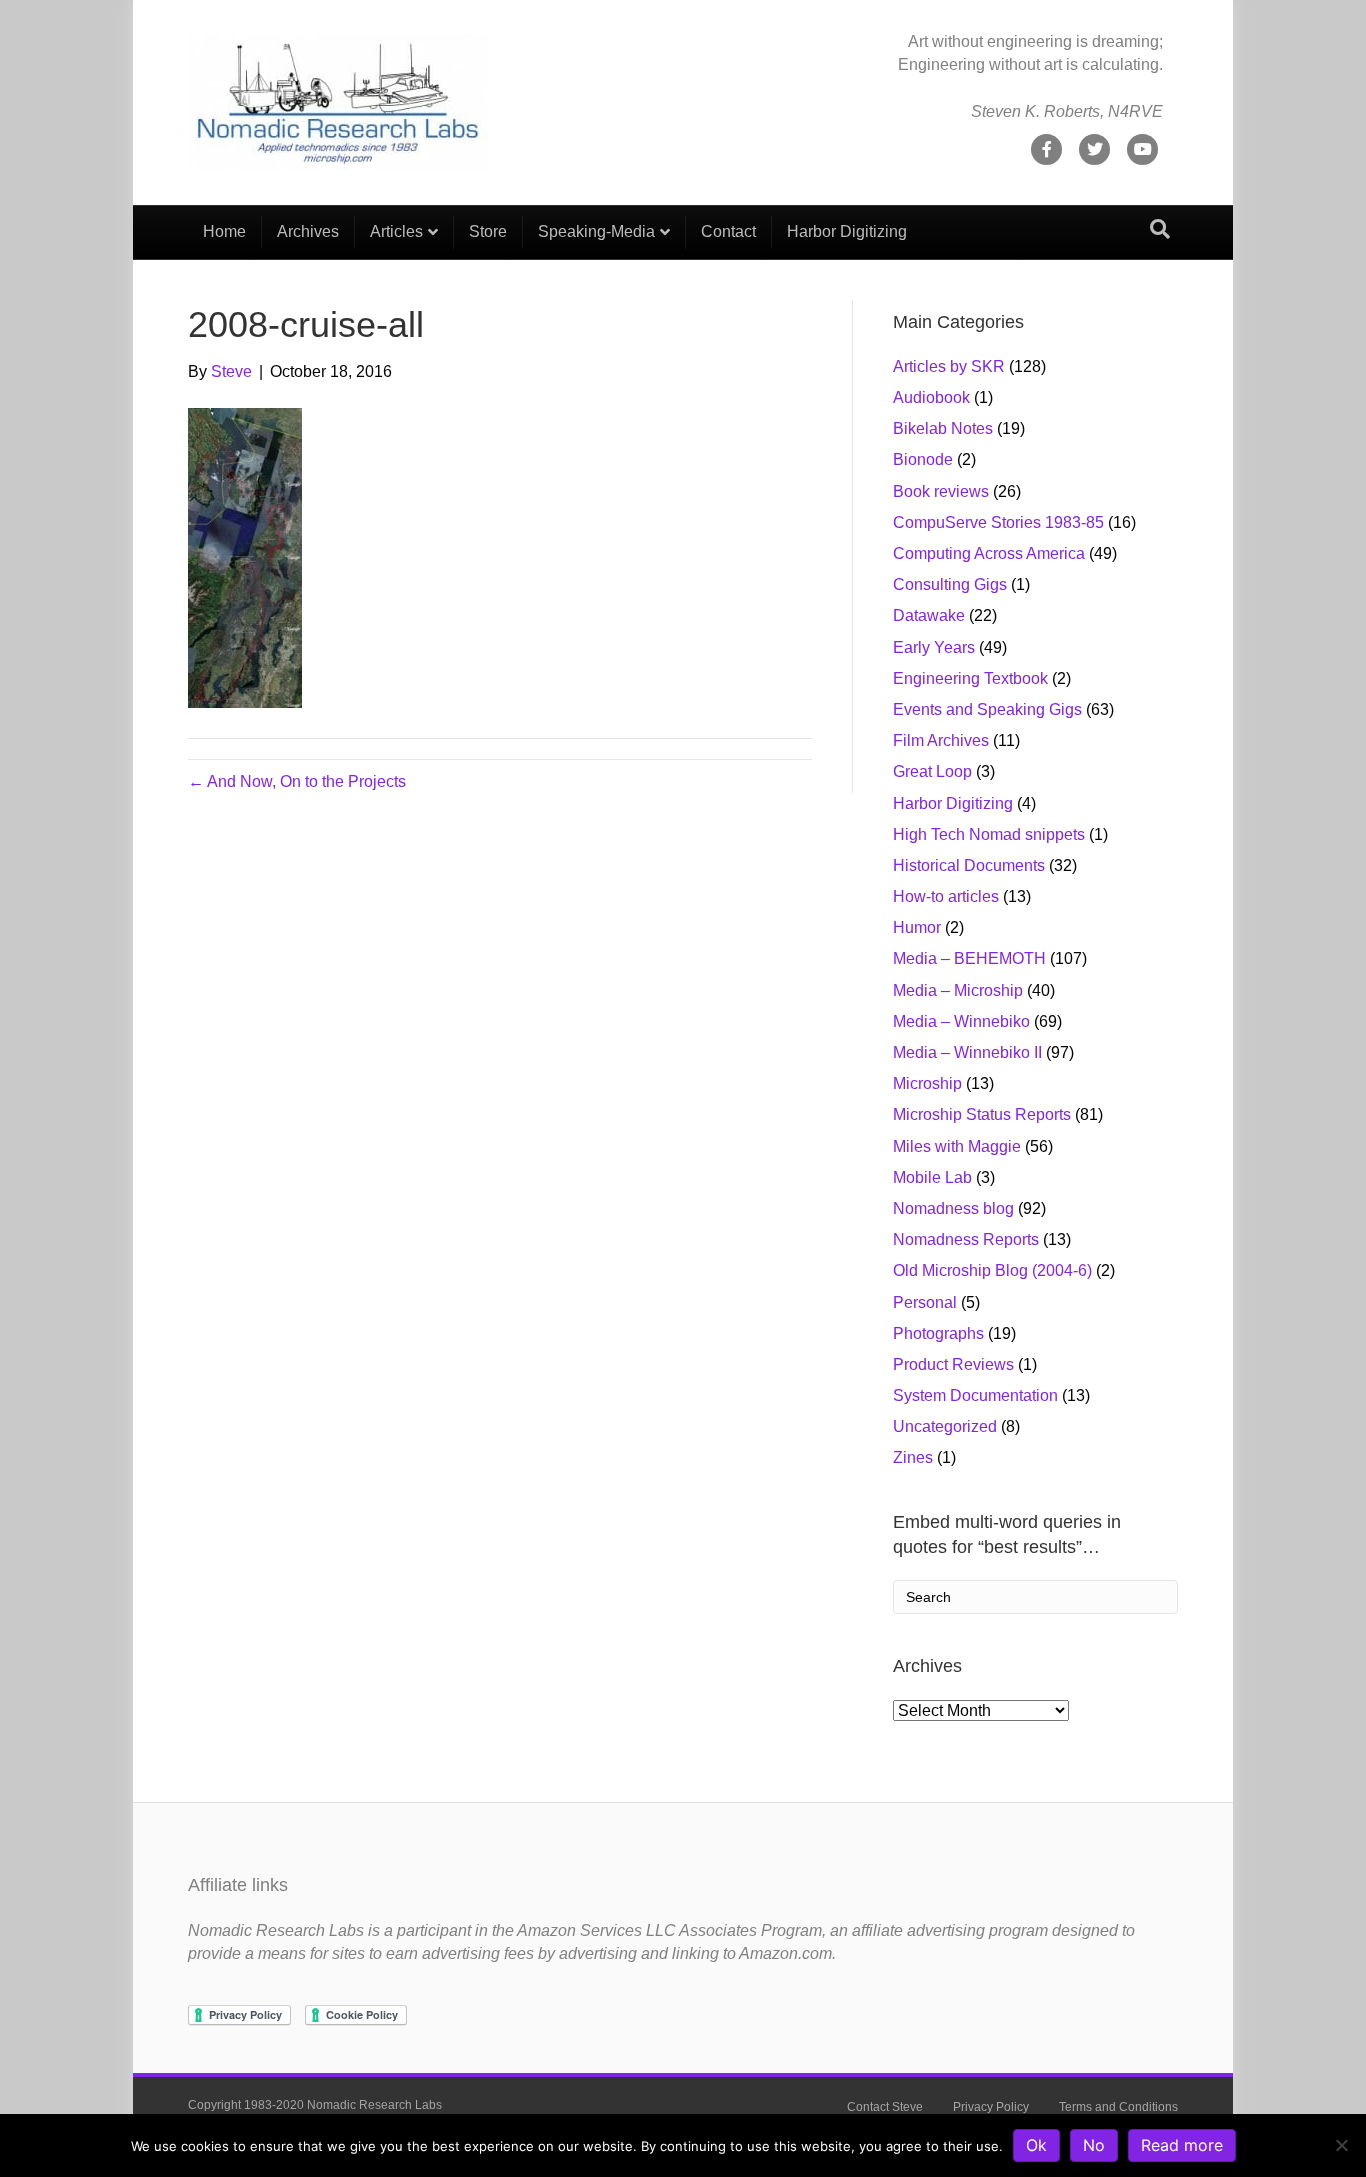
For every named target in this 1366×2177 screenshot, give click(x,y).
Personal (925, 1302)
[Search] (1160, 229)
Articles (396, 231)
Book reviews (941, 491)
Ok (1036, 2145)
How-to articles (946, 896)
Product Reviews (953, 1364)
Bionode (923, 459)
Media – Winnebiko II (967, 1052)
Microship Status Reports (982, 1114)
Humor (917, 927)
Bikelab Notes (943, 428)
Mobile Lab (932, 1177)
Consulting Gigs (950, 584)
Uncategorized (945, 1426)
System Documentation (975, 1395)
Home (224, 231)
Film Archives (941, 740)
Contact (728, 231)
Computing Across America (989, 553)
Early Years (934, 647)
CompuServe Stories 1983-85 (998, 522)
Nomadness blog (953, 1208)
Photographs (938, 1333)
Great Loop (932, 771)
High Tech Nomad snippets (989, 834)
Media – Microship (958, 990)
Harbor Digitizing (847, 231)
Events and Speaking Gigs (987, 709)
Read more (1182, 2145)
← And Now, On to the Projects (297, 781)
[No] (1341, 2145)
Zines (913, 1457)
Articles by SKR (949, 366)
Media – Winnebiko (961, 1021)
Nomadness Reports (966, 1239)
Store (488, 231)
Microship (927, 1083)
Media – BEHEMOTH (969, 958)
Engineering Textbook (970, 678)
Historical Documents (969, 865)
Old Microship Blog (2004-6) (992, 1270)
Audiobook (931, 397)
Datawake (929, 615)
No (1094, 2145)
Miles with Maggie (957, 1146)
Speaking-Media (596, 231)
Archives (308, 231)
